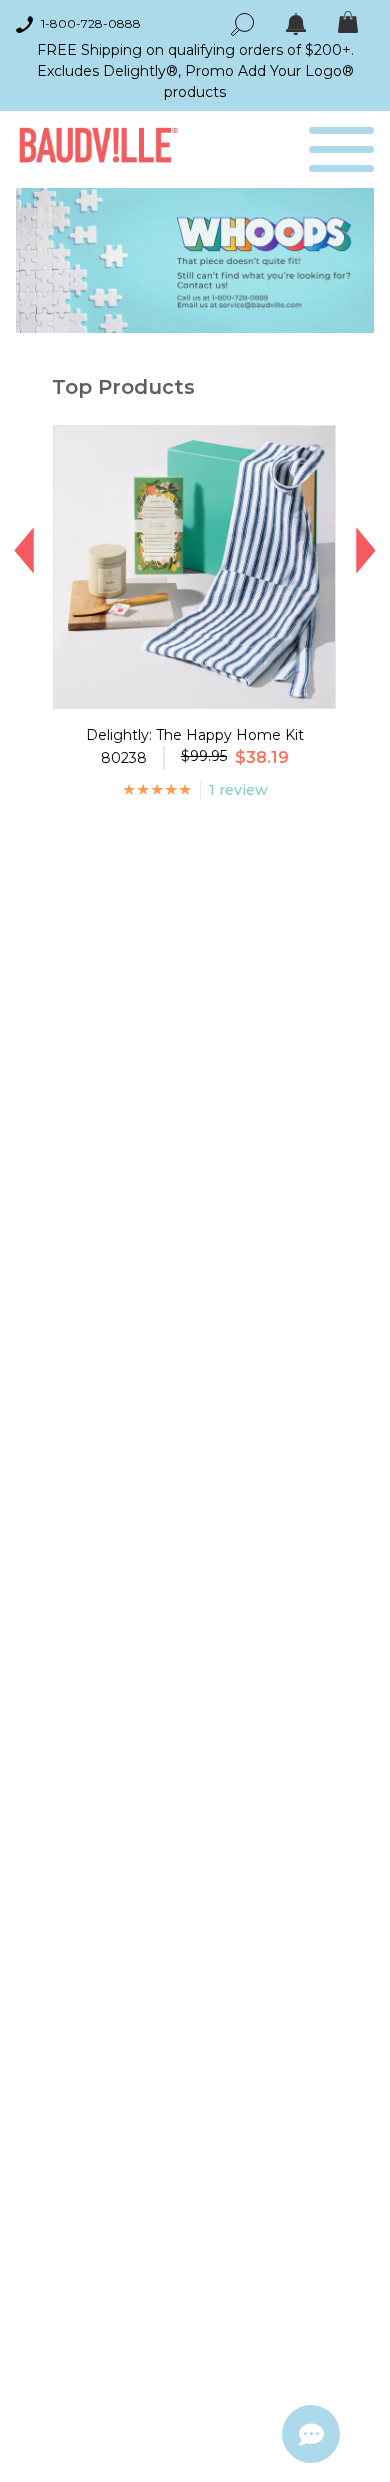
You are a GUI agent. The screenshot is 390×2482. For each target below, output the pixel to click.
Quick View (194, 690)
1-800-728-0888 (91, 23)
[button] (24, 551)
